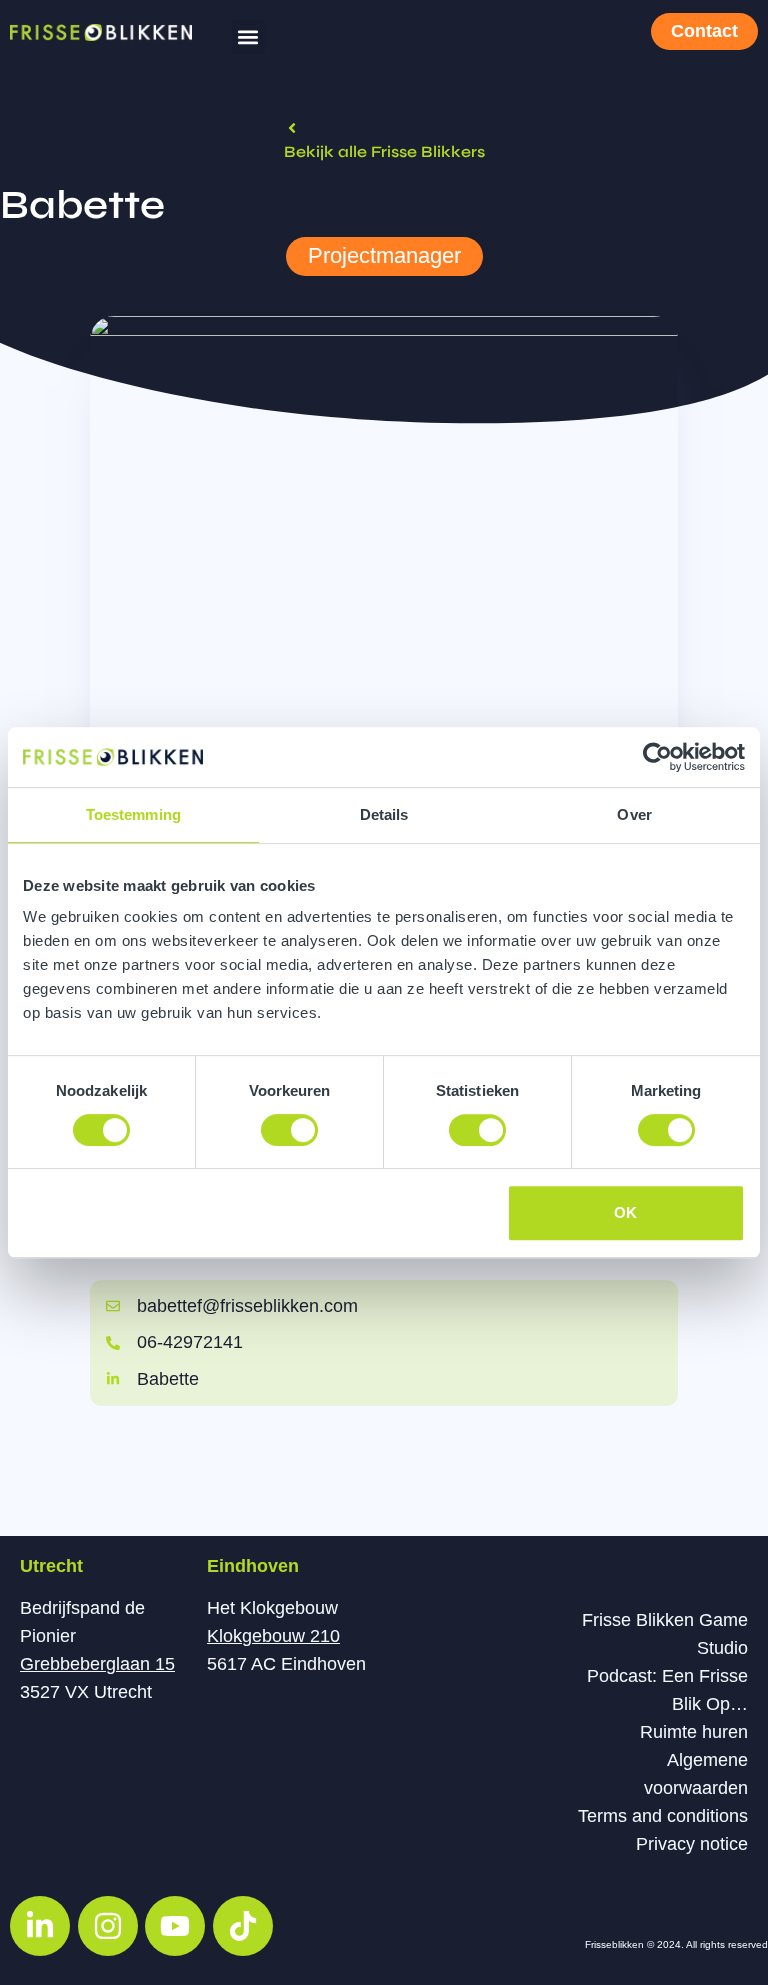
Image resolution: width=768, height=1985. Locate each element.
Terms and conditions (663, 1816)
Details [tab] (384, 814)
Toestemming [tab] (133, 814)
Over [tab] (634, 814)
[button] (248, 36)
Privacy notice (692, 1844)
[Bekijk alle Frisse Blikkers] (292, 128)
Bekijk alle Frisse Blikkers (384, 151)
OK (625, 1212)
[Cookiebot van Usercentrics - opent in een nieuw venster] (657, 757)
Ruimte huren (694, 1732)
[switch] (289, 1130)
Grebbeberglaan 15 (97, 1664)
